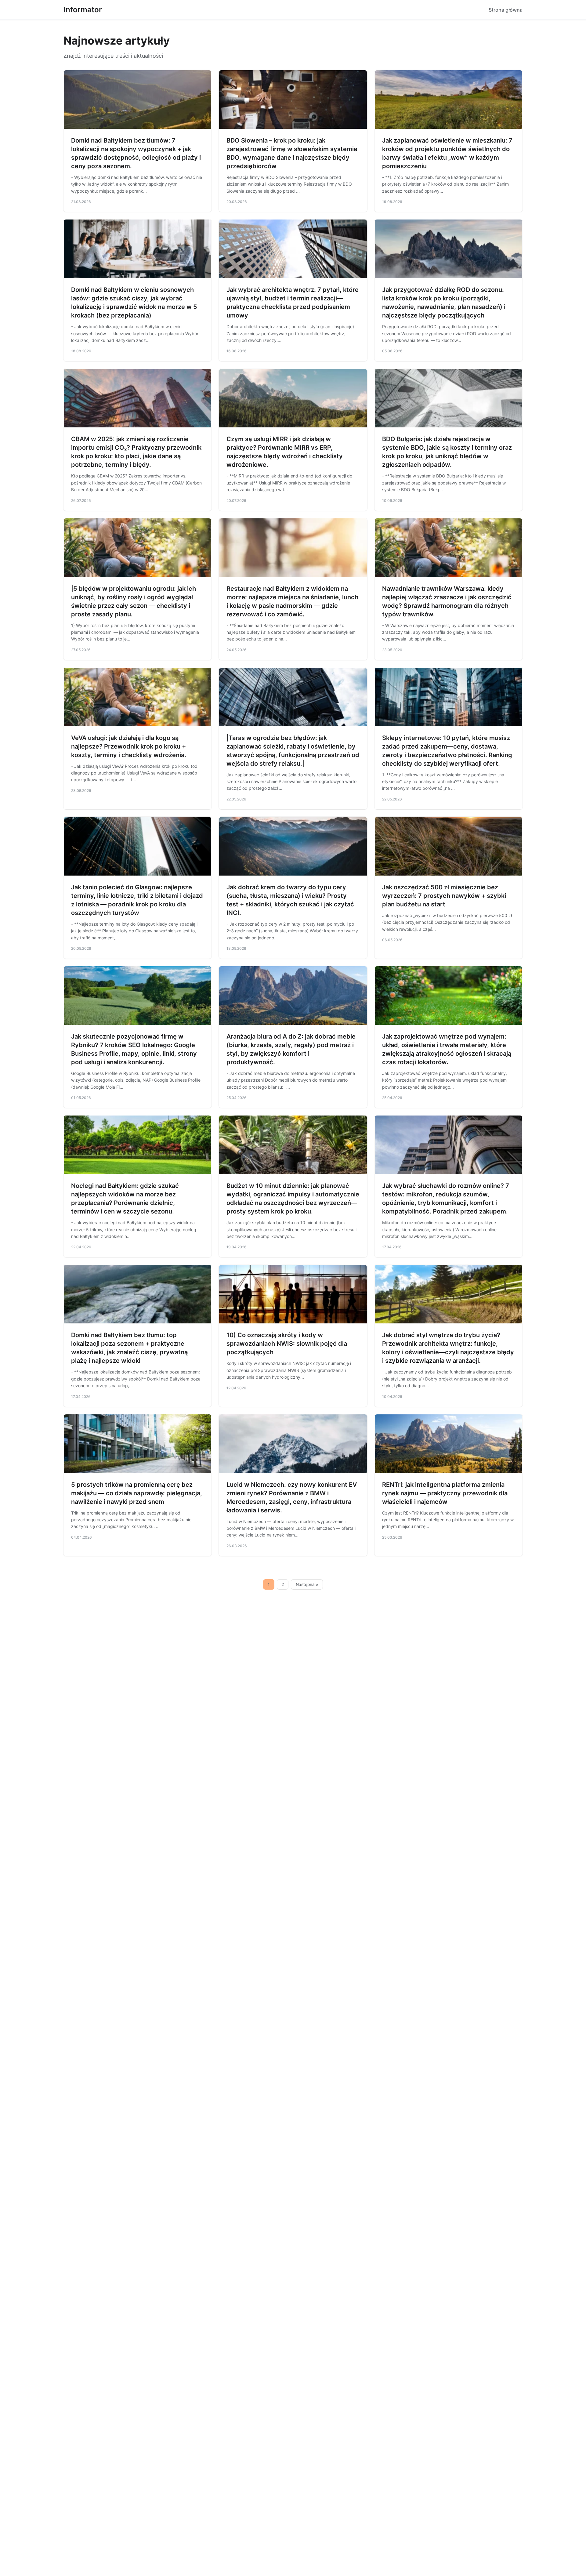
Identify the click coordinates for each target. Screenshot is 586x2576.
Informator (83, 10)
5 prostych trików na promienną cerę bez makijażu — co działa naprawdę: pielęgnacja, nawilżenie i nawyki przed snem (137, 1493)
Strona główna (506, 10)
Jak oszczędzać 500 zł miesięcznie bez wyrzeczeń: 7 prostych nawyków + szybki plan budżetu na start (444, 896)
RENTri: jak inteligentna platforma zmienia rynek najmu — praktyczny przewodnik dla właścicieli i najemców (445, 1493)
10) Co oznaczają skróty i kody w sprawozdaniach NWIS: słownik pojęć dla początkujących (287, 1344)
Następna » (307, 1584)
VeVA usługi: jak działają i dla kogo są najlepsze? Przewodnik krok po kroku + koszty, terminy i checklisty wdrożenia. (129, 746)
